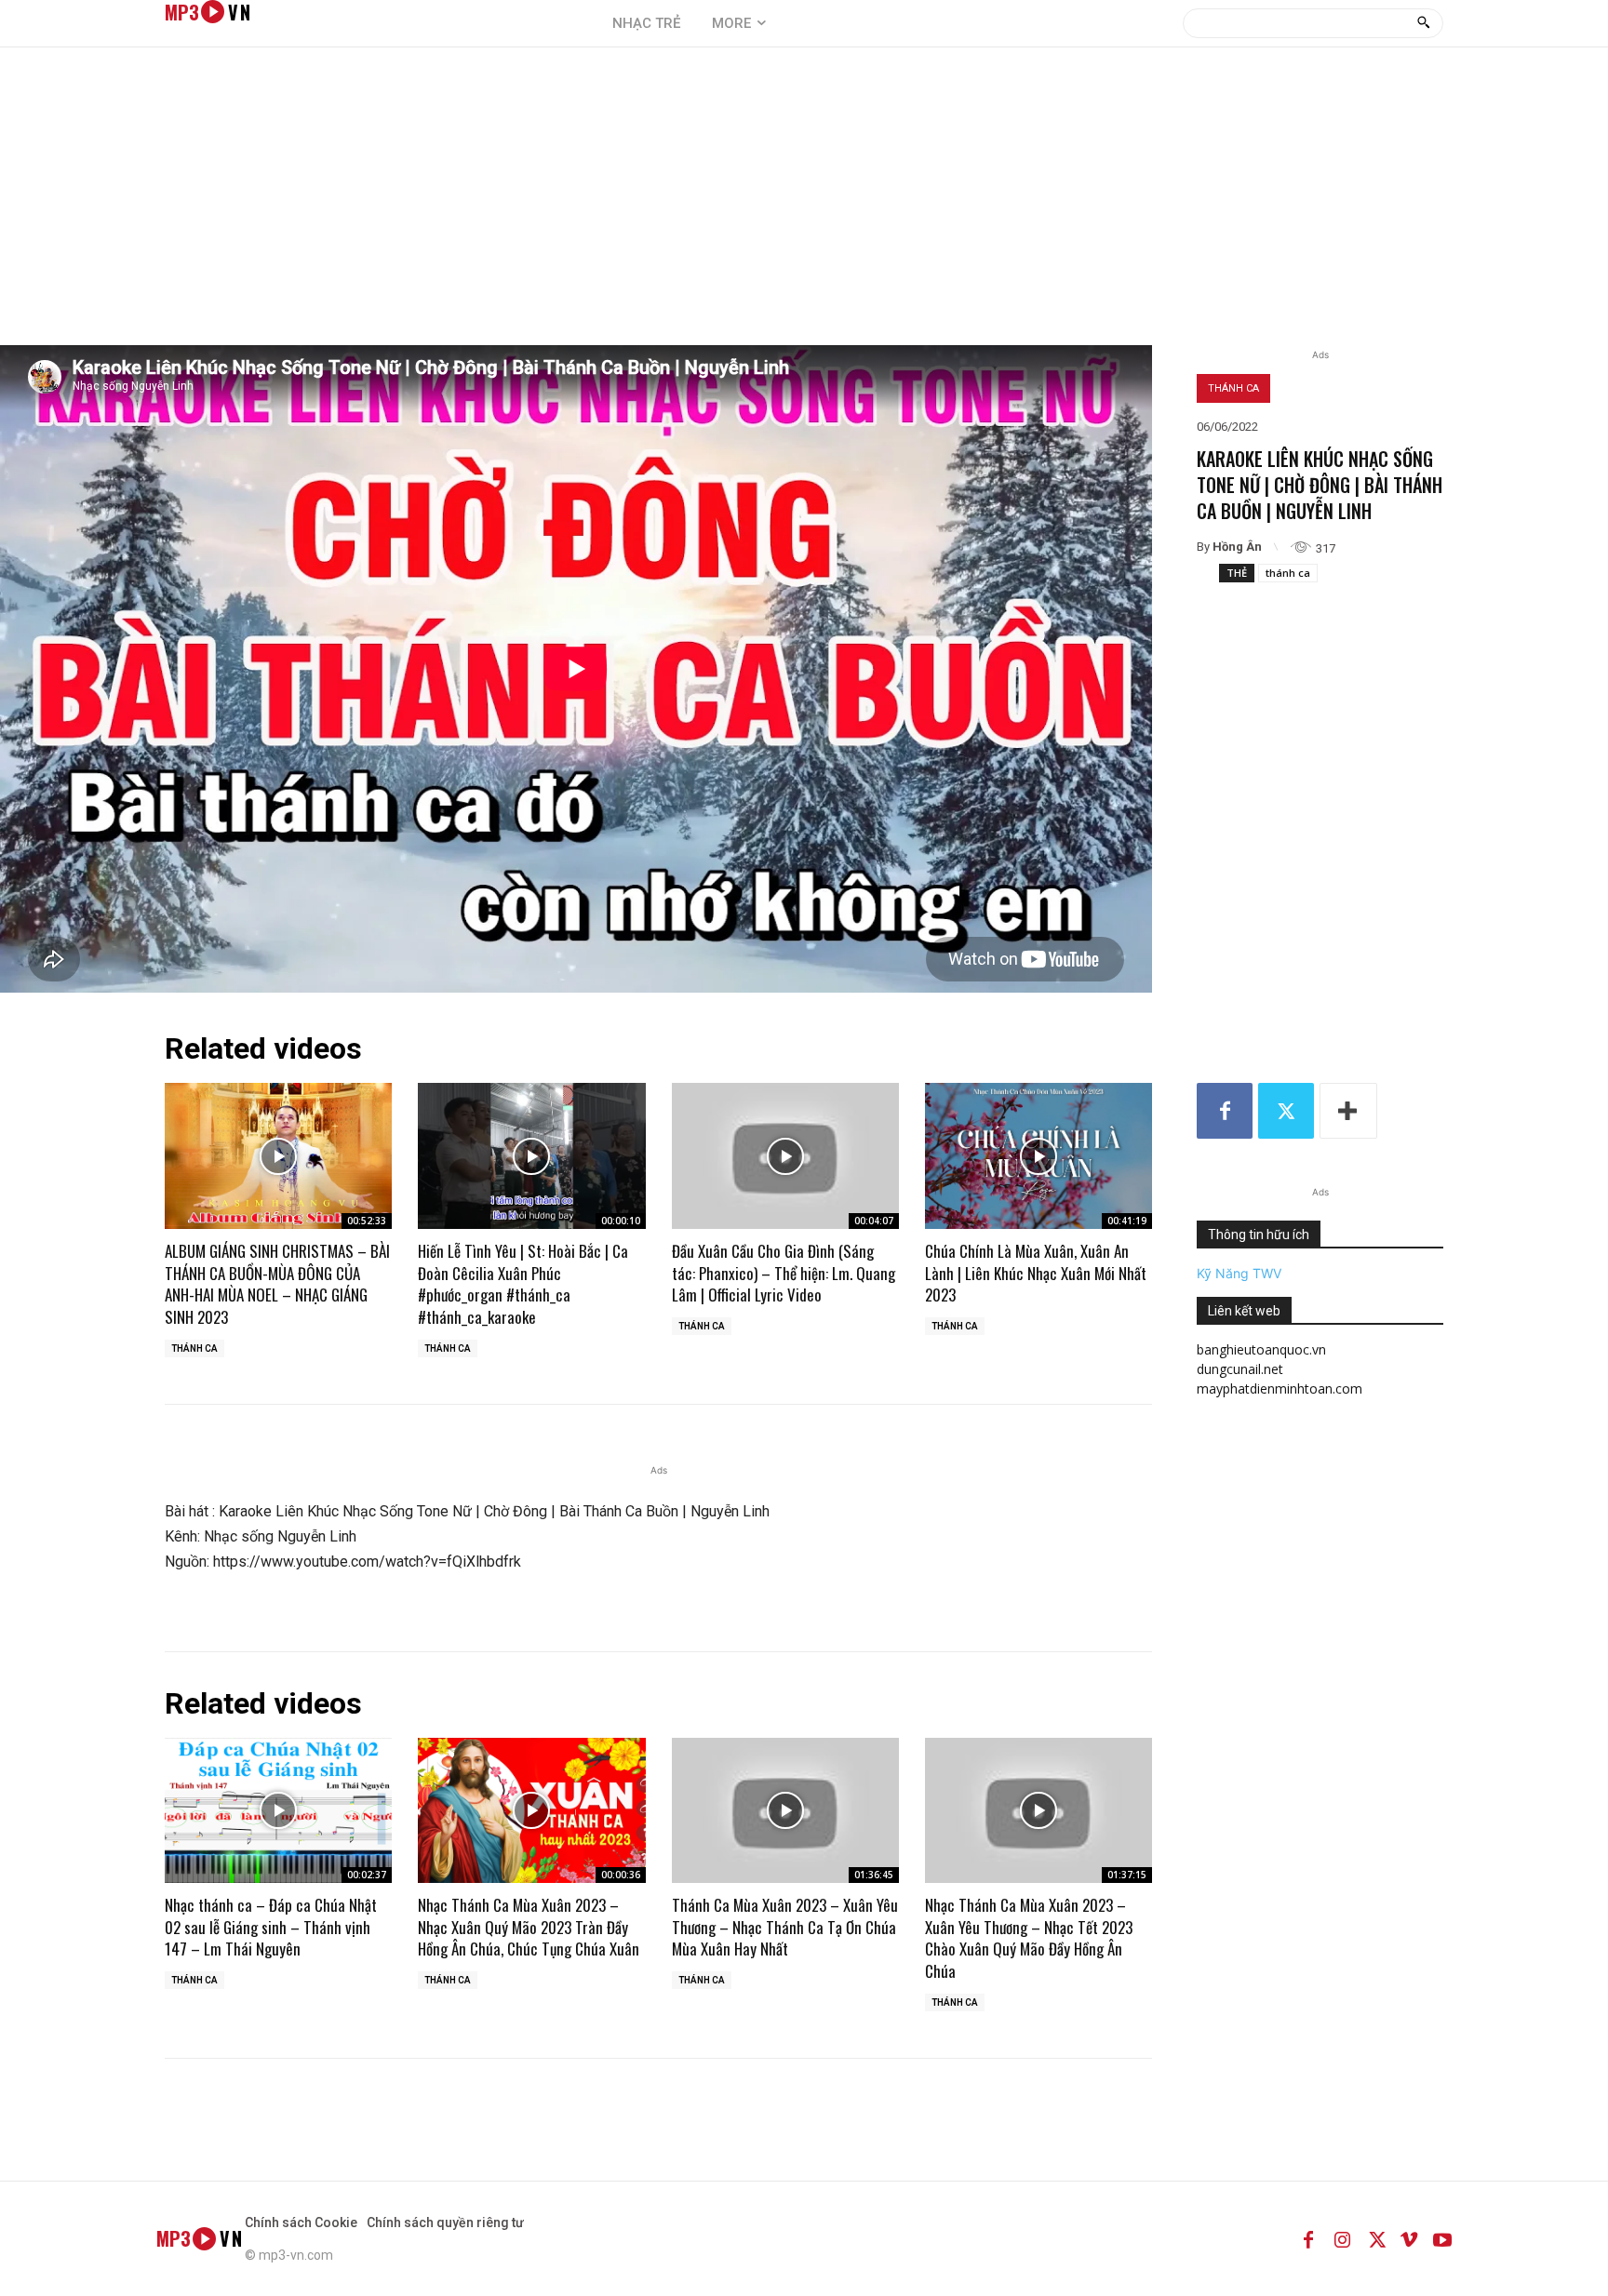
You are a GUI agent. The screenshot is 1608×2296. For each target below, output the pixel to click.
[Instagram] (1342, 2238)
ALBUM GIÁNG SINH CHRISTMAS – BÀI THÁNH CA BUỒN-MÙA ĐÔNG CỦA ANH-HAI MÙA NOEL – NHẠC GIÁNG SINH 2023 (277, 1284)
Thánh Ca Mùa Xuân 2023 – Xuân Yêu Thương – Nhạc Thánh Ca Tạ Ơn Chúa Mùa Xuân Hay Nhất (785, 1927)
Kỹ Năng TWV (1239, 1273)
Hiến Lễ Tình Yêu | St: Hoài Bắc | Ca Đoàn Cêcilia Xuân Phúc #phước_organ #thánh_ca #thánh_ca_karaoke (523, 1284)
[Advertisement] (804, 206)
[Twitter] (1286, 1111)
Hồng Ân (1237, 547)
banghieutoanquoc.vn (1261, 1349)
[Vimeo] (1409, 2238)
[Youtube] (1442, 2238)
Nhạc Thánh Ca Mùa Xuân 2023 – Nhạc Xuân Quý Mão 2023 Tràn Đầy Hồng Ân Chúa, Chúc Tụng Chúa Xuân (529, 1927)
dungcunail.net (1240, 1369)
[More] (1348, 1111)
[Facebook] (1225, 1111)
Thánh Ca (1233, 388)
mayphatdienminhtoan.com (1280, 1388)
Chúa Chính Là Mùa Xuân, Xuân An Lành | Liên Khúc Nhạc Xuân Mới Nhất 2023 (1036, 1273)
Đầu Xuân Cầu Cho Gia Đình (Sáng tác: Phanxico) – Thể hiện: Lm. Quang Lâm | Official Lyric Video (784, 1273)
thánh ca (1288, 573)
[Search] (1423, 23)
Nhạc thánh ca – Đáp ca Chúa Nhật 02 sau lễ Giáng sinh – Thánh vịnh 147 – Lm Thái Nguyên (271, 1927)
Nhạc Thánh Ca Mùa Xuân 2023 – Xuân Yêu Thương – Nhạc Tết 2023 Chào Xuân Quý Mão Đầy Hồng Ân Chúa (1029, 1938)
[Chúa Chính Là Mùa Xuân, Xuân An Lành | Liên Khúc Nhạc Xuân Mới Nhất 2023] (1038, 1155)
